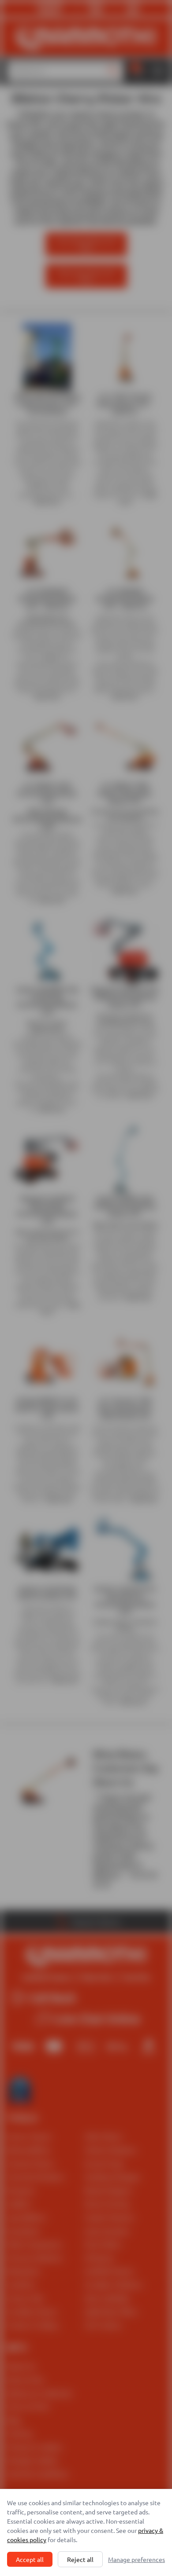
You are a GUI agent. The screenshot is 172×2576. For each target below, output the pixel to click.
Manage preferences (136, 2559)
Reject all (80, 2559)
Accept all (30, 2559)
